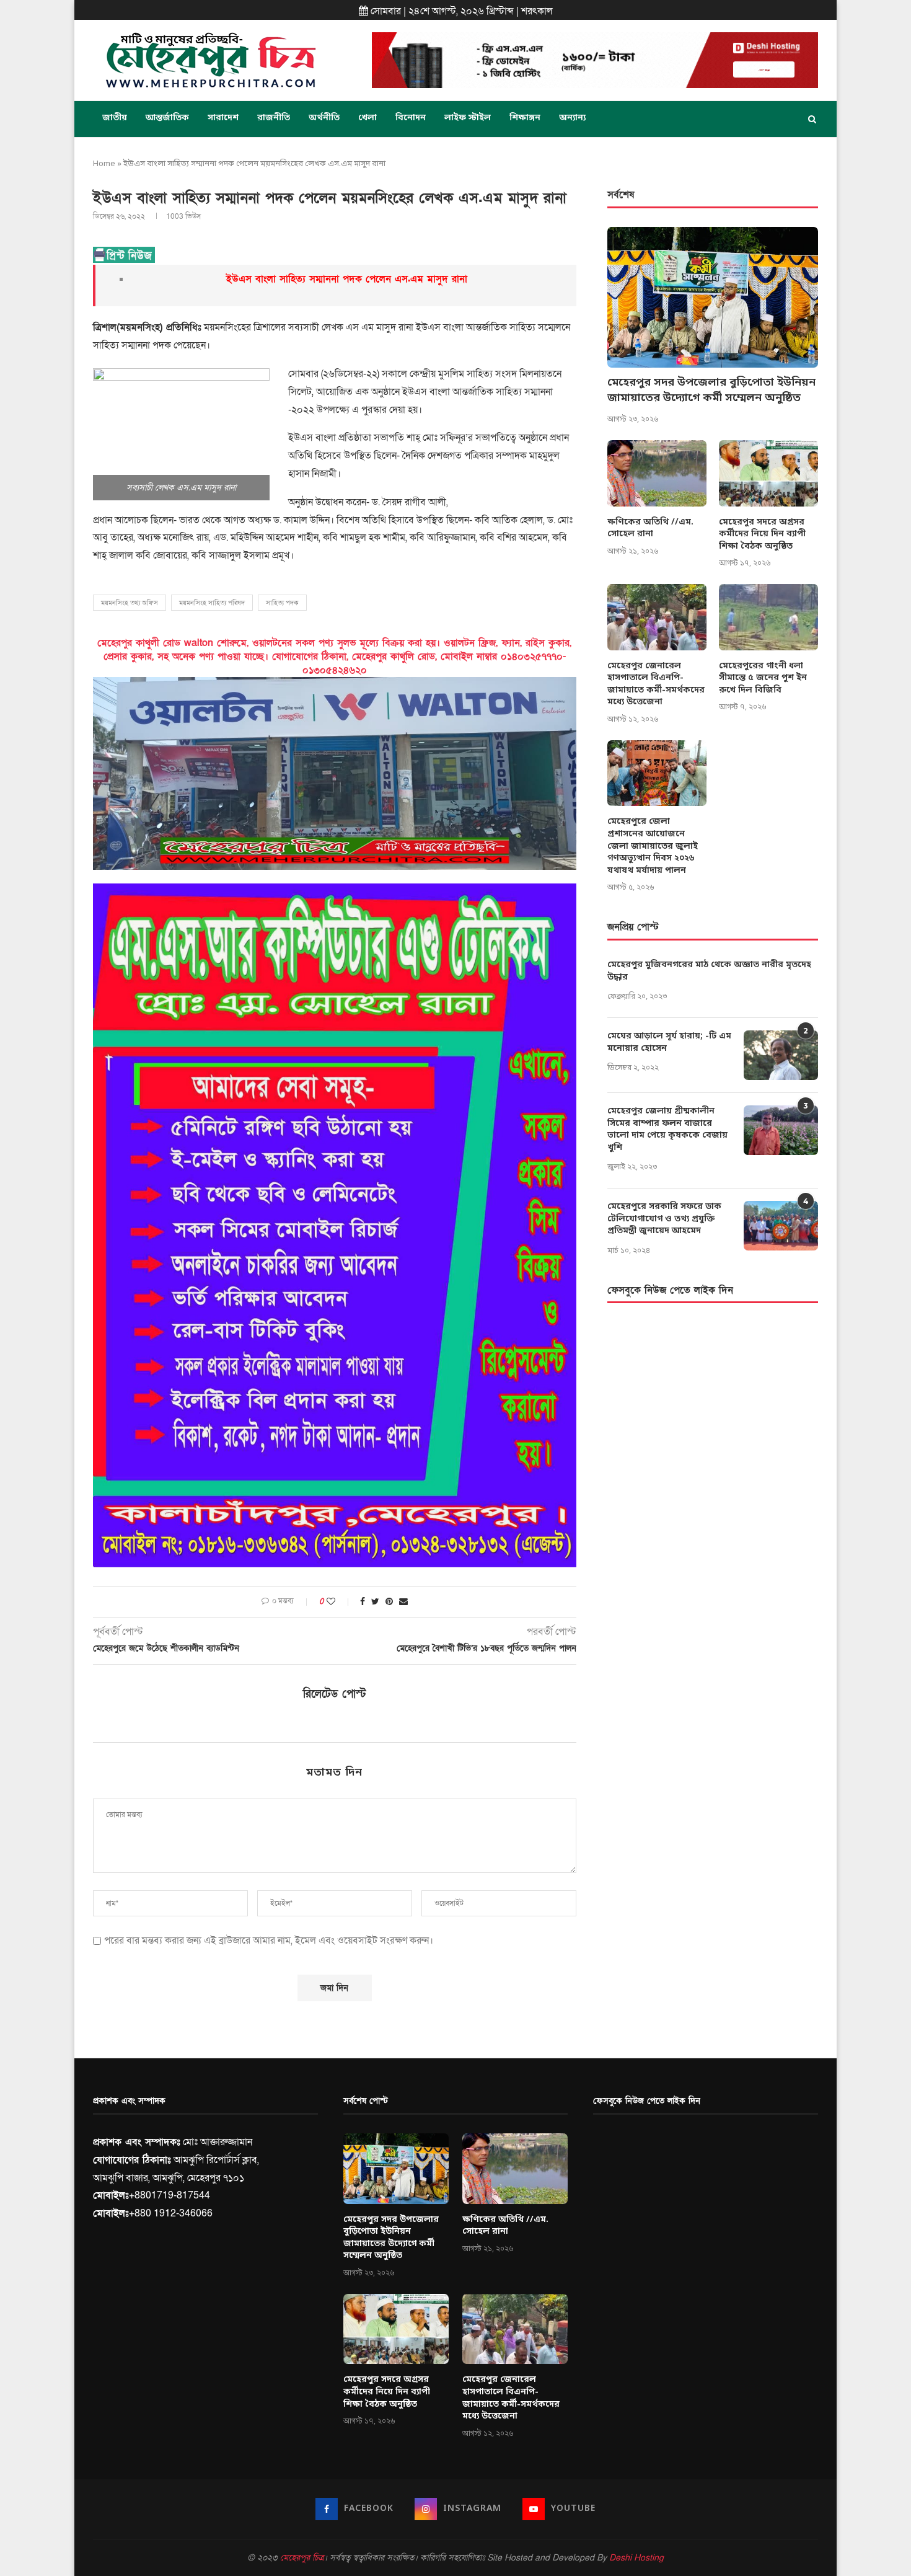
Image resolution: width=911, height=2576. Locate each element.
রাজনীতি (274, 118)
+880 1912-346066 (171, 2213)
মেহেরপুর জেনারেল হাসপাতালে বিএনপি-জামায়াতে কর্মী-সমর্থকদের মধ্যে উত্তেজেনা (656, 684)
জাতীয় (115, 118)
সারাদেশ (223, 118)
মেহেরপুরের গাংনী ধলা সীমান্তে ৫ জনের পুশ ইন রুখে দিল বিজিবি (763, 678)
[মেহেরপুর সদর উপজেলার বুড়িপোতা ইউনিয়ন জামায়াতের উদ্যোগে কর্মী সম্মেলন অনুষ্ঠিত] (713, 297)
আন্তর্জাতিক (167, 118)
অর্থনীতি (324, 118)
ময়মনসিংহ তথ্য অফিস (130, 603)
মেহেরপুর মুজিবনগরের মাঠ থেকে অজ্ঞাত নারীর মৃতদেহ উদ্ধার (709, 971)
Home (104, 164)
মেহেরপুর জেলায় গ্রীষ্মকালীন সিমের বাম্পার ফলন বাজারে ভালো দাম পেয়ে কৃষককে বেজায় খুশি (667, 1130)
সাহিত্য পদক (282, 603)
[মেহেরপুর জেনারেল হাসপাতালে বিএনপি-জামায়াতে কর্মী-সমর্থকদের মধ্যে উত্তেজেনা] (657, 617)
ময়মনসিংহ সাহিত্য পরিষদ (212, 603)
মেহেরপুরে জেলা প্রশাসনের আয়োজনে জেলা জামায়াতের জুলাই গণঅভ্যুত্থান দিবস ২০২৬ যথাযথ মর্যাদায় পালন (653, 846)
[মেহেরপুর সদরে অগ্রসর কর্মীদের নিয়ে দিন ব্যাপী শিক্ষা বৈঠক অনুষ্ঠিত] (768, 473)
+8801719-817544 (169, 2195)
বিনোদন (411, 118)
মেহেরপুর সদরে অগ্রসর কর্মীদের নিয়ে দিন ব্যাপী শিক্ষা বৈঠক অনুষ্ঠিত (762, 534)
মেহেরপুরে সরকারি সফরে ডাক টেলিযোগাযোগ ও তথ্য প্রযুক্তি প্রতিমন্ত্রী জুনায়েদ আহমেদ (664, 1219)
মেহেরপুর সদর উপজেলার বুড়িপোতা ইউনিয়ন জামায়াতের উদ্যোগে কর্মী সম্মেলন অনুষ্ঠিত (711, 390)
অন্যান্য (572, 118)
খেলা (367, 118)
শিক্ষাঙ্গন (525, 118)
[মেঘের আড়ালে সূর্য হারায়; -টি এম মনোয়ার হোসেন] (781, 1055)
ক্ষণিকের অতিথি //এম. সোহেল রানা (650, 529)
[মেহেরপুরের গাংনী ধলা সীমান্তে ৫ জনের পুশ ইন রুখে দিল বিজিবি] (768, 617)
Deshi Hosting (636, 2558)
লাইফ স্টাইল (468, 118)
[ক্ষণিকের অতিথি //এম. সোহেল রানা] (657, 473)
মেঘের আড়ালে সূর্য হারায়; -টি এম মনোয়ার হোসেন (669, 1042)
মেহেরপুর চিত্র (302, 2558)
